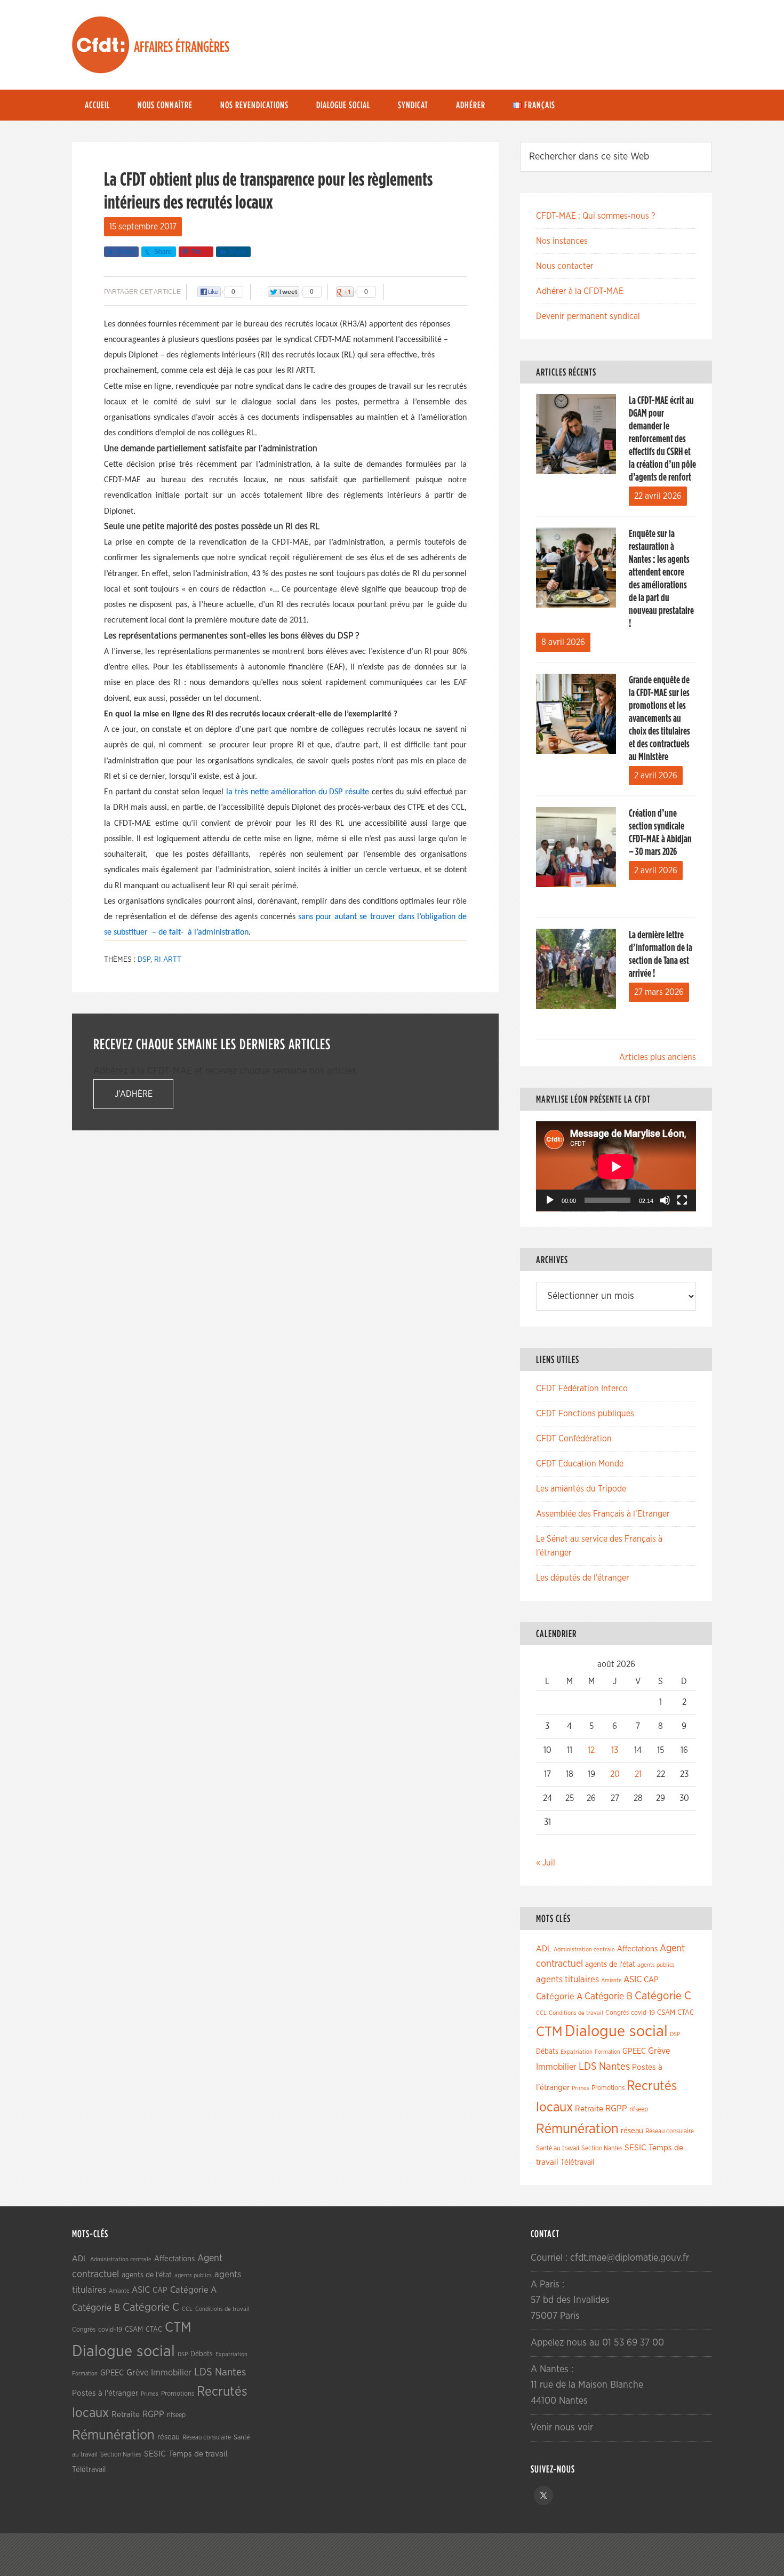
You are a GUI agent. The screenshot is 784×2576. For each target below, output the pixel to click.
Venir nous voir (562, 2428)
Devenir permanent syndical (588, 316)
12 (591, 1750)
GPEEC (634, 2051)
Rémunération (577, 2129)
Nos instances (562, 241)
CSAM (666, 2013)
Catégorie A (559, 1996)
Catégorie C (663, 1996)
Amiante (611, 1980)
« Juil (546, 1863)
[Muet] (665, 1200)
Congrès (617, 2013)
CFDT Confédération (574, 1439)
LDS (588, 2067)
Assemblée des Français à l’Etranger (603, 1514)
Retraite (589, 2109)
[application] (616, 1166)
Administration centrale (584, 1949)
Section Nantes (602, 2148)
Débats (547, 2052)
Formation (607, 2052)
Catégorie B (609, 1997)
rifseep (639, 2110)
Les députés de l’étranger (583, 1578)
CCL (541, 2013)
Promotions (608, 2088)
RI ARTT (168, 960)
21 (638, 1774)
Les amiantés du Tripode (581, 1489)
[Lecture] (550, 1200)
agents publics (656, 1965)
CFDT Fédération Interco (582, 1389)
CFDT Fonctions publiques (585, 1414)
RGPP (616, 2109)
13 (615, 1750)
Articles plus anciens (658, 1057)
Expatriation (577, 2052)
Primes (581, 2088)
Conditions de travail (576, 2013)
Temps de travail (198, 2454)
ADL (544, 1949)
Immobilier (556, 2067)
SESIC (635, 2148)
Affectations (637, 1949)
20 (615, 1774)
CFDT (101, 45)
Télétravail (577, 2162)
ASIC (633, 1979)
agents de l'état (610, 1965)
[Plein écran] (682, 1200)
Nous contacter (565, 266)
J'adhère (134, 1094)
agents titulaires (567, 1979)
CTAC (686, 2013)
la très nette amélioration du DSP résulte (298, 792)
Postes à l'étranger (105, 2393)
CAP (651, 1980)
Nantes (614, 2067)
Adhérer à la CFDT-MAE (580, 291)
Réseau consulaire (670, 2131)
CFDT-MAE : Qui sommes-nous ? (595, 216)
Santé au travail (558, 2148)
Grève (659, 2051)
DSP (144, 960)
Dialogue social (616, 2032)
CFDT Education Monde (580, 1464)
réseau (632, 2131)
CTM (549, 2032)
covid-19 (643, 2013)
